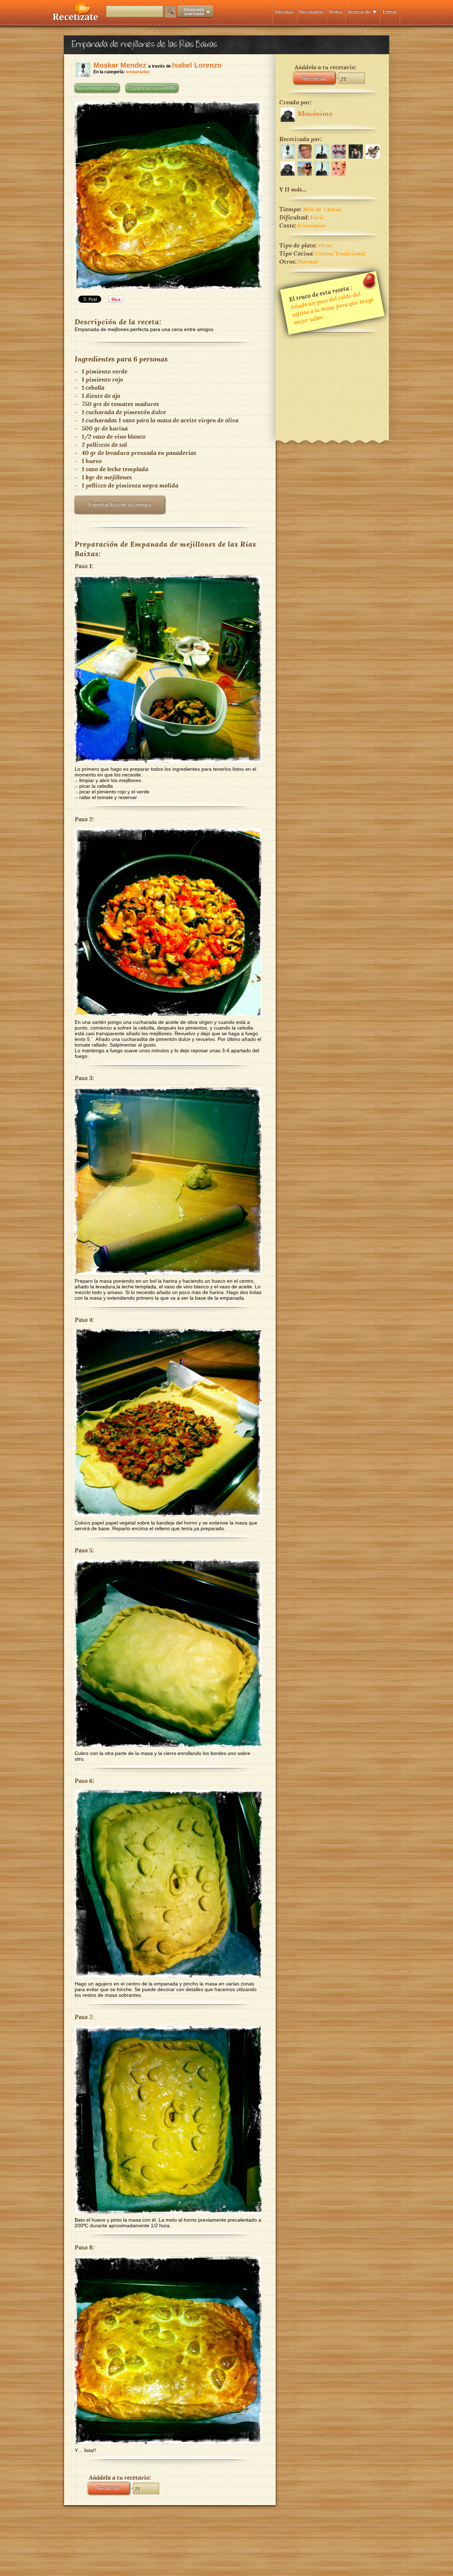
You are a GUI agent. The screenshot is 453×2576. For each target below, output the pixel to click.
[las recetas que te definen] (76, 19)
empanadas (138, 72)
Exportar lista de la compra (120, 504)
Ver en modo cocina (97, 88)
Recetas (285, 12)
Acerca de (359, 12)
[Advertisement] (332, 382)
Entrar (390, 12)
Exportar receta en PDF (152, 88)
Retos (336, 12)
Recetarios (311, 12)
